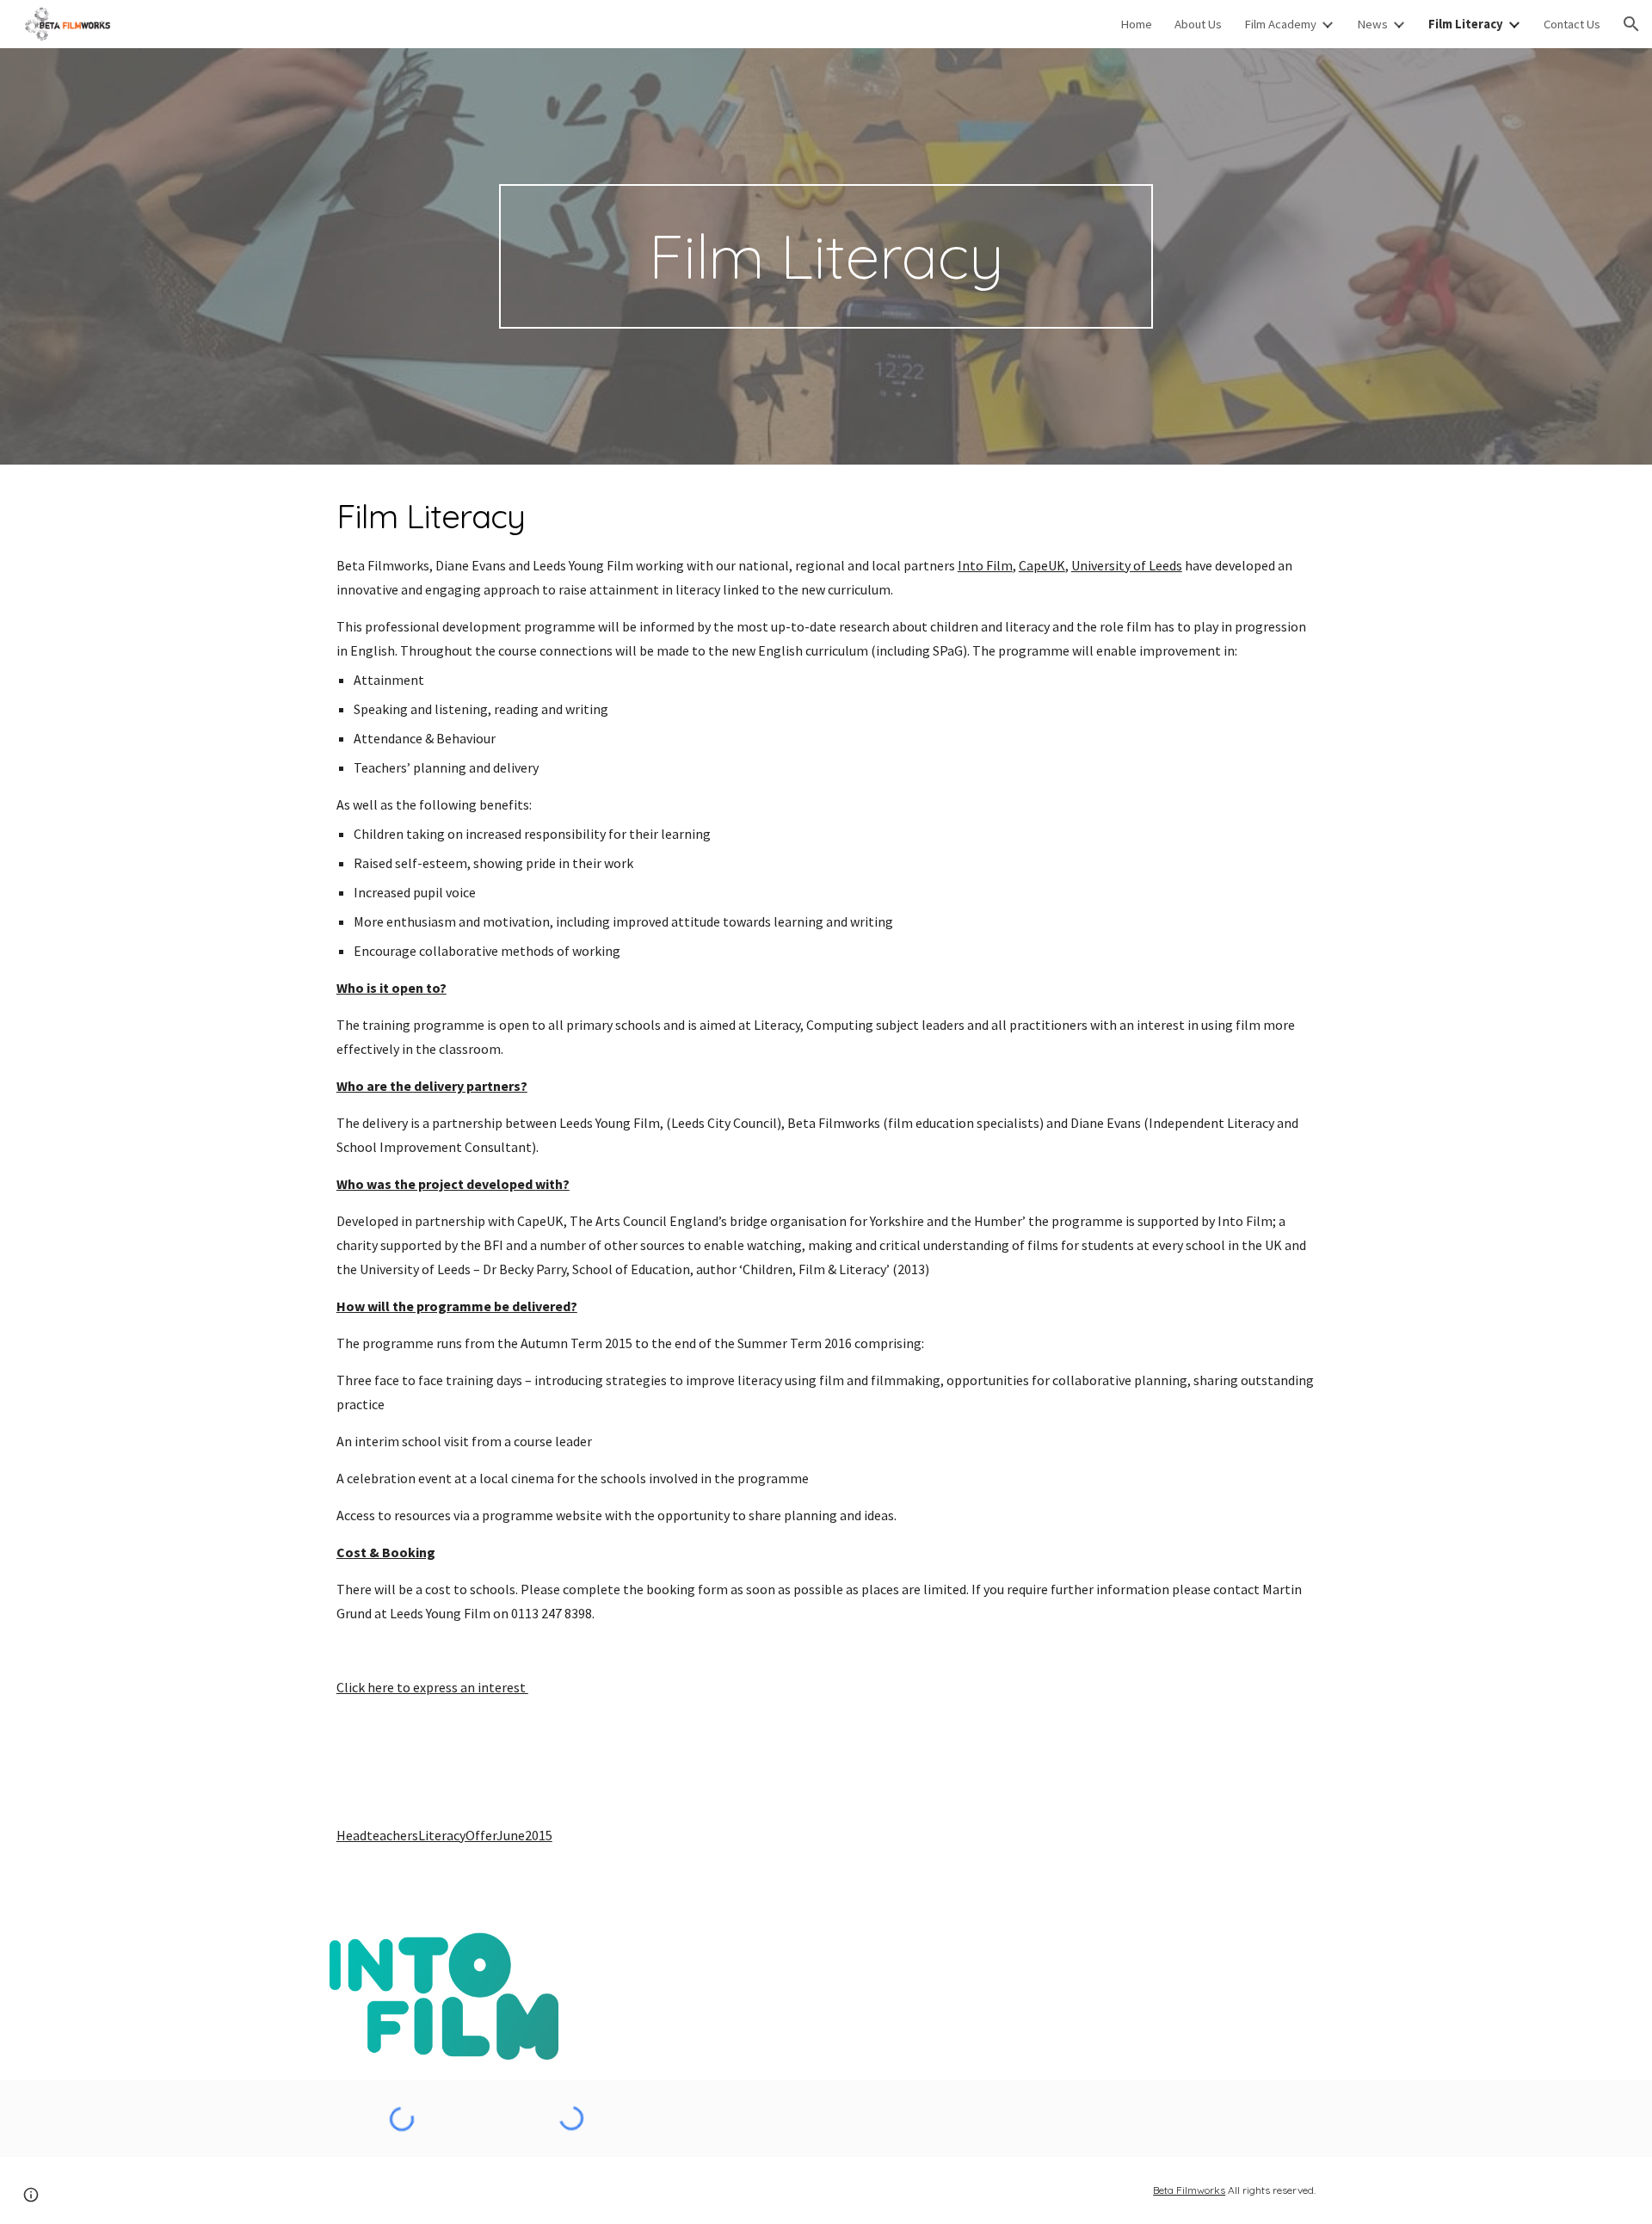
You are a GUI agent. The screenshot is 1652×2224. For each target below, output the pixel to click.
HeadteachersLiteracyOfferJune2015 (444, 1835)
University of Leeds (1127, 565)
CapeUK (1042, 565)
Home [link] (1136, 24)
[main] (826, 256)
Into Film (985, 565)
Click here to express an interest (432, 1687)
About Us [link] (1198, 24)
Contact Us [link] (1572, 24)
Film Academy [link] (1280, 24)
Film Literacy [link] (1466, 24)
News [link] (1372, 24)
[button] (1631, 24)
